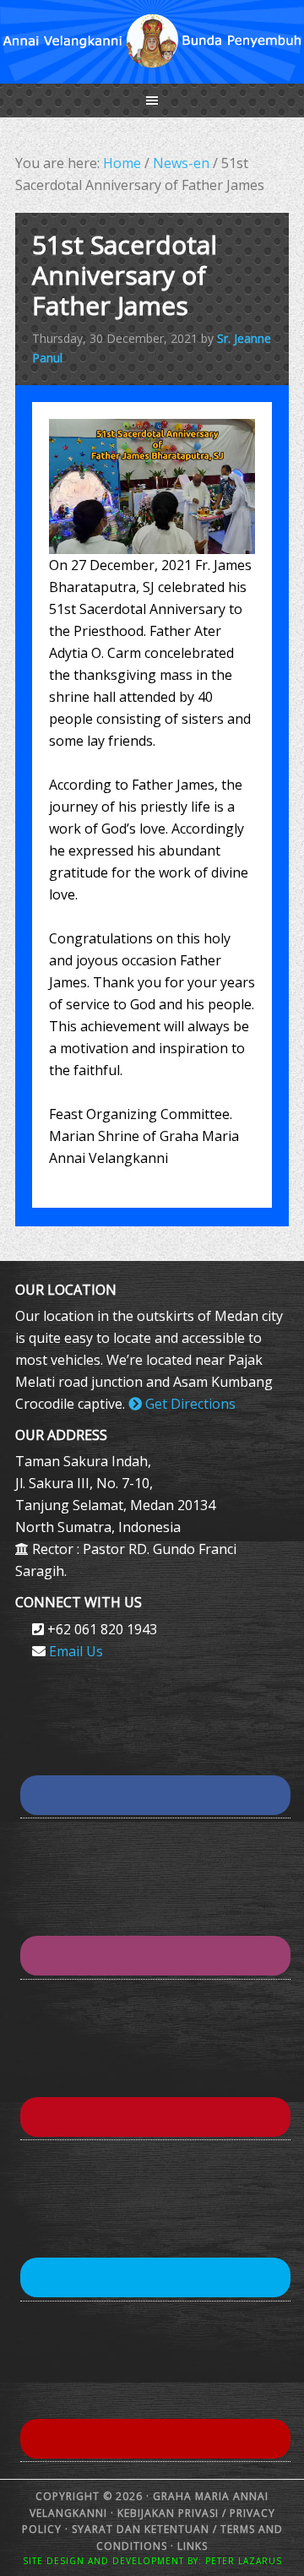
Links (191, 2546)
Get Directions (189, 1404)
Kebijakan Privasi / (174, 2513)
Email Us (76, 1651)
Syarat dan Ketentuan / (144, 2529)
